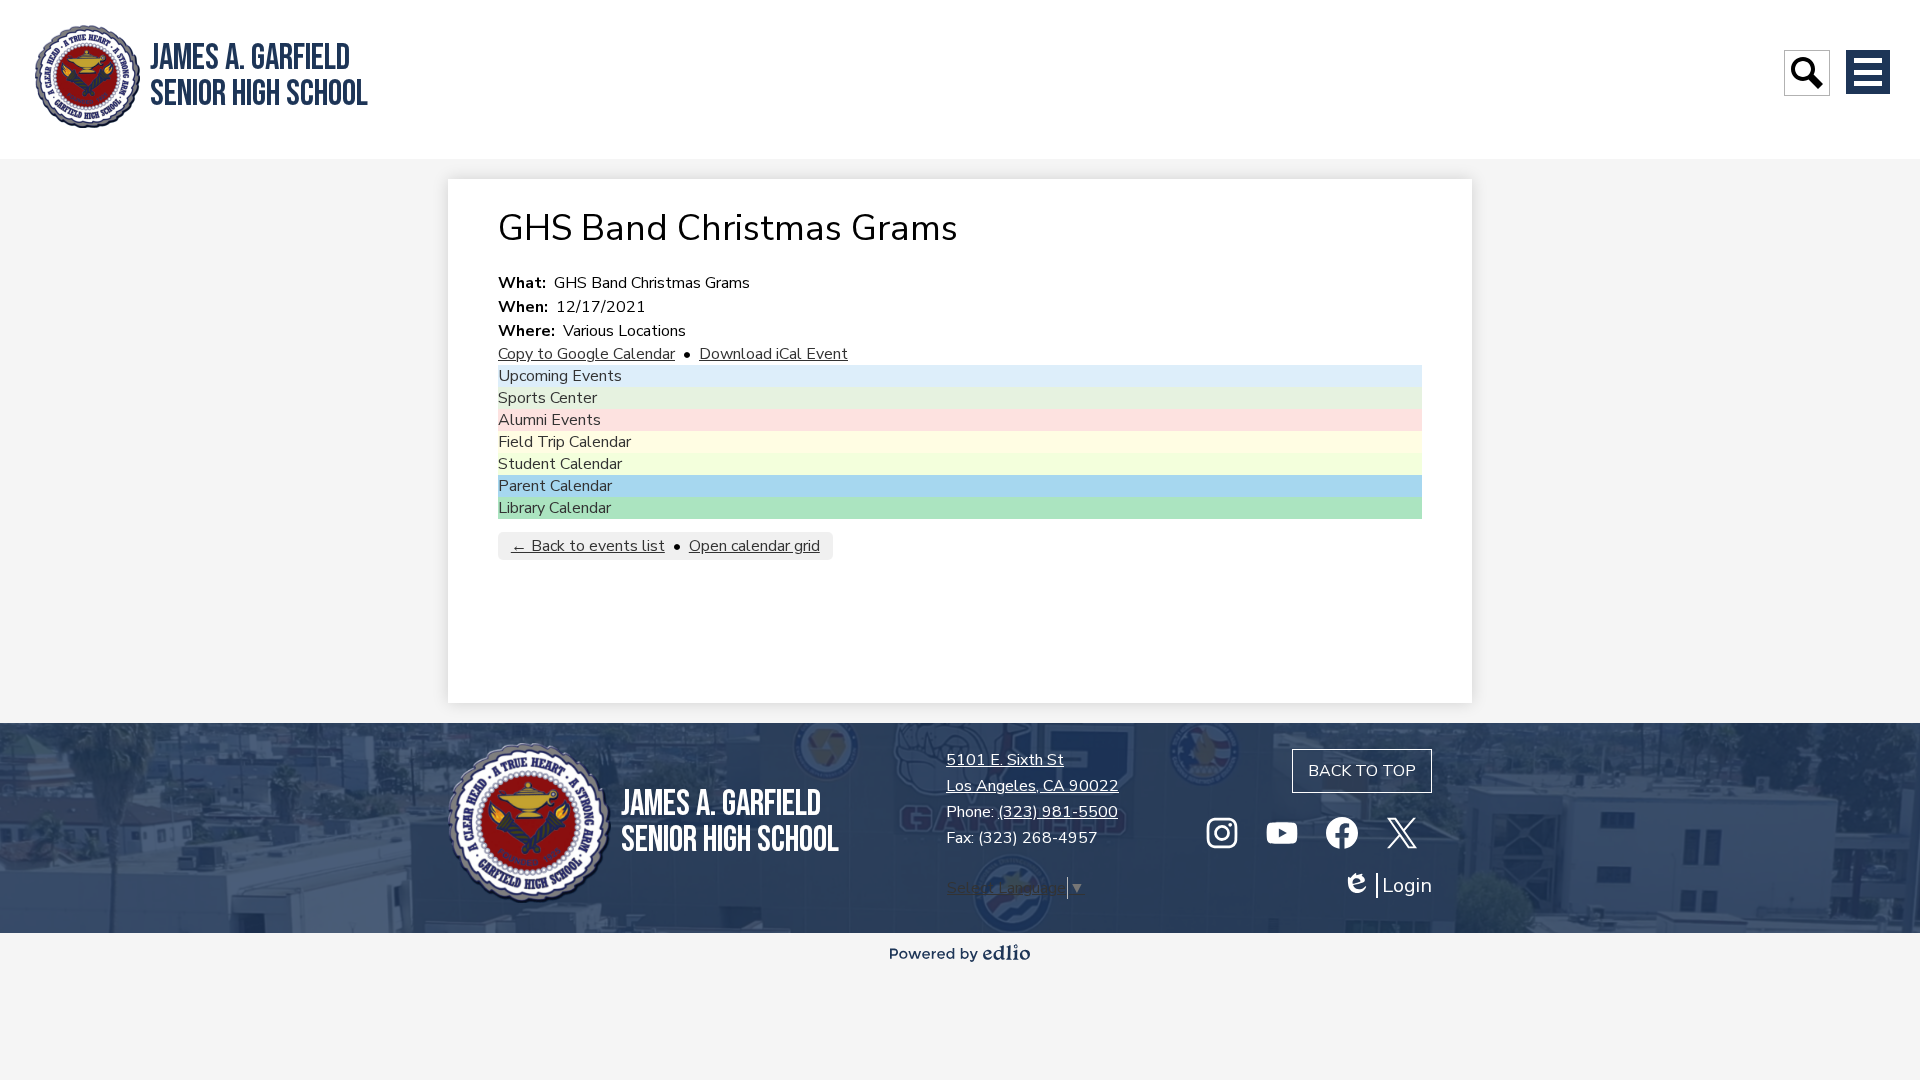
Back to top (1362, 771)
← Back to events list (588, 546)
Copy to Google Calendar (586, 354)
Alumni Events (549, 420)
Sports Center (547, 398)
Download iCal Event (773, 354)
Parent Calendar (555, 486)
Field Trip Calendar (564, 442)
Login (1387, 885)
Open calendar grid (754, 546)
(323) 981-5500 (1058, 812)
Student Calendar (560, 464)
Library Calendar (554, 508)
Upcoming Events (560, 376)
